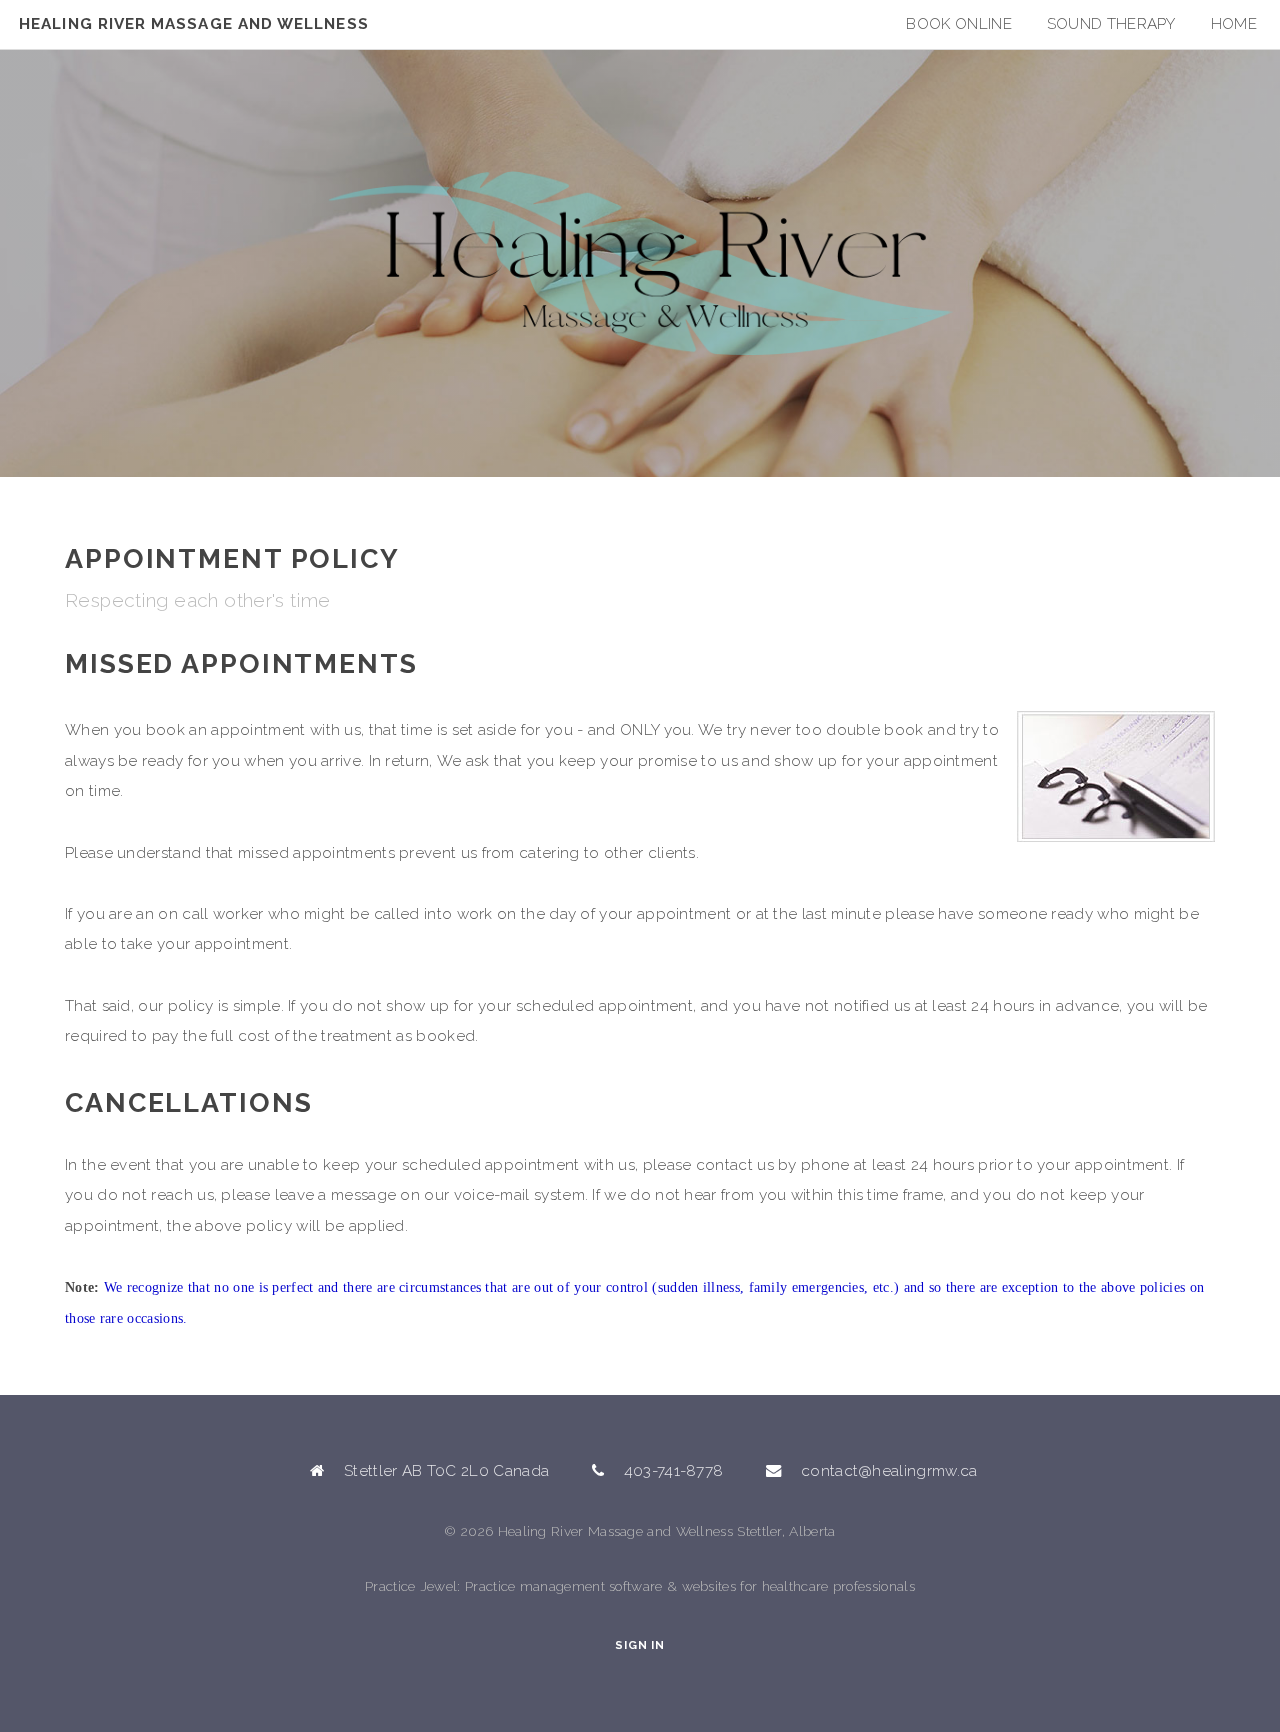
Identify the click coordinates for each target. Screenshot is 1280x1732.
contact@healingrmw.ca (889, 1471)
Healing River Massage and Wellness (194, 24)
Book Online (958, 24)
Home (1234, 24)
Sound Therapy (1111, 24)
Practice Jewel (411, 1586)
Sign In (639, 1645)
